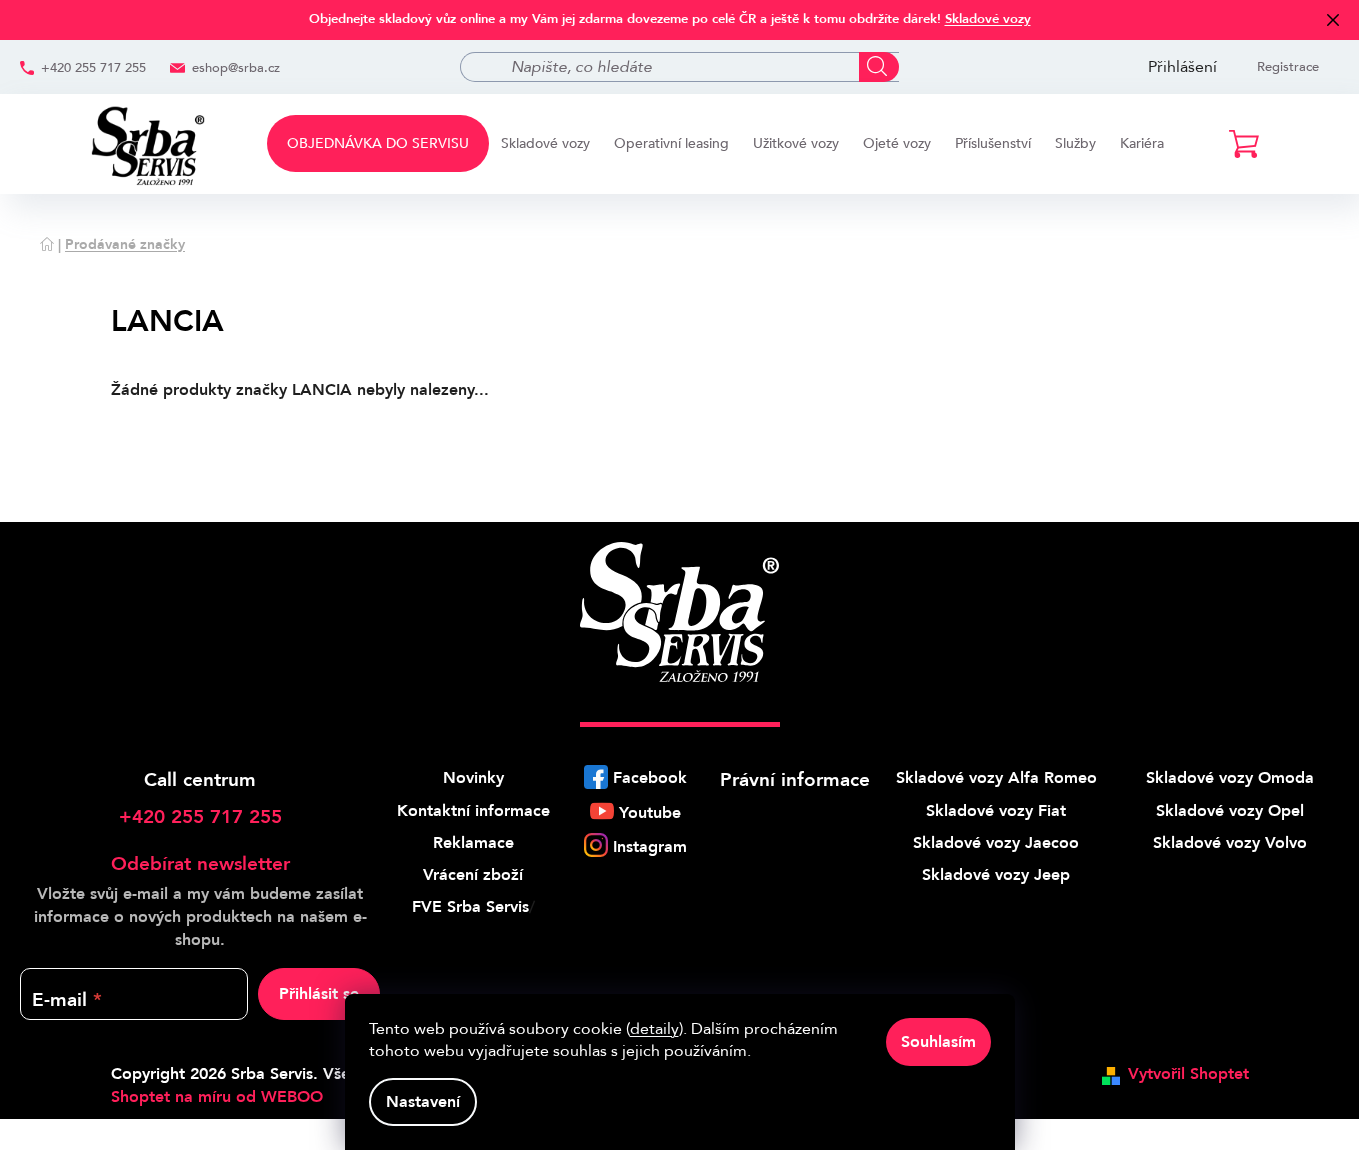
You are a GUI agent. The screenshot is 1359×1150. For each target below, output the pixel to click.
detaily (654, 1029)
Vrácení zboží (473, 875)
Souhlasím (938, 1042)
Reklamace (473, 843)
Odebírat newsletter (200, 864)
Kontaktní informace (473, 811)
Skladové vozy (988, 19)
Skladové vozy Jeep (996, 875)
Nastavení (423, 1102)
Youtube (650, 813)
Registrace (1288, 67)
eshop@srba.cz (236, 68)
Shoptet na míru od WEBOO (217, 1097)
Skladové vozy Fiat (996, 811)
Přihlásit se (319, 994)
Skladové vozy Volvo (1230, 843)
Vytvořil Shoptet (1188, 1074)
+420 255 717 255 (93, 68)
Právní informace (795, 780)
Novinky (473, 778)
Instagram (650, 847)
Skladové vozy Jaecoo (996, 843)
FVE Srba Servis (470, 907)
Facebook (650, 778)
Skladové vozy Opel (1230, 811)
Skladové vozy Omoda (1230, 778)
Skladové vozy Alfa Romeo (996, 778)
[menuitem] (378, 143)
